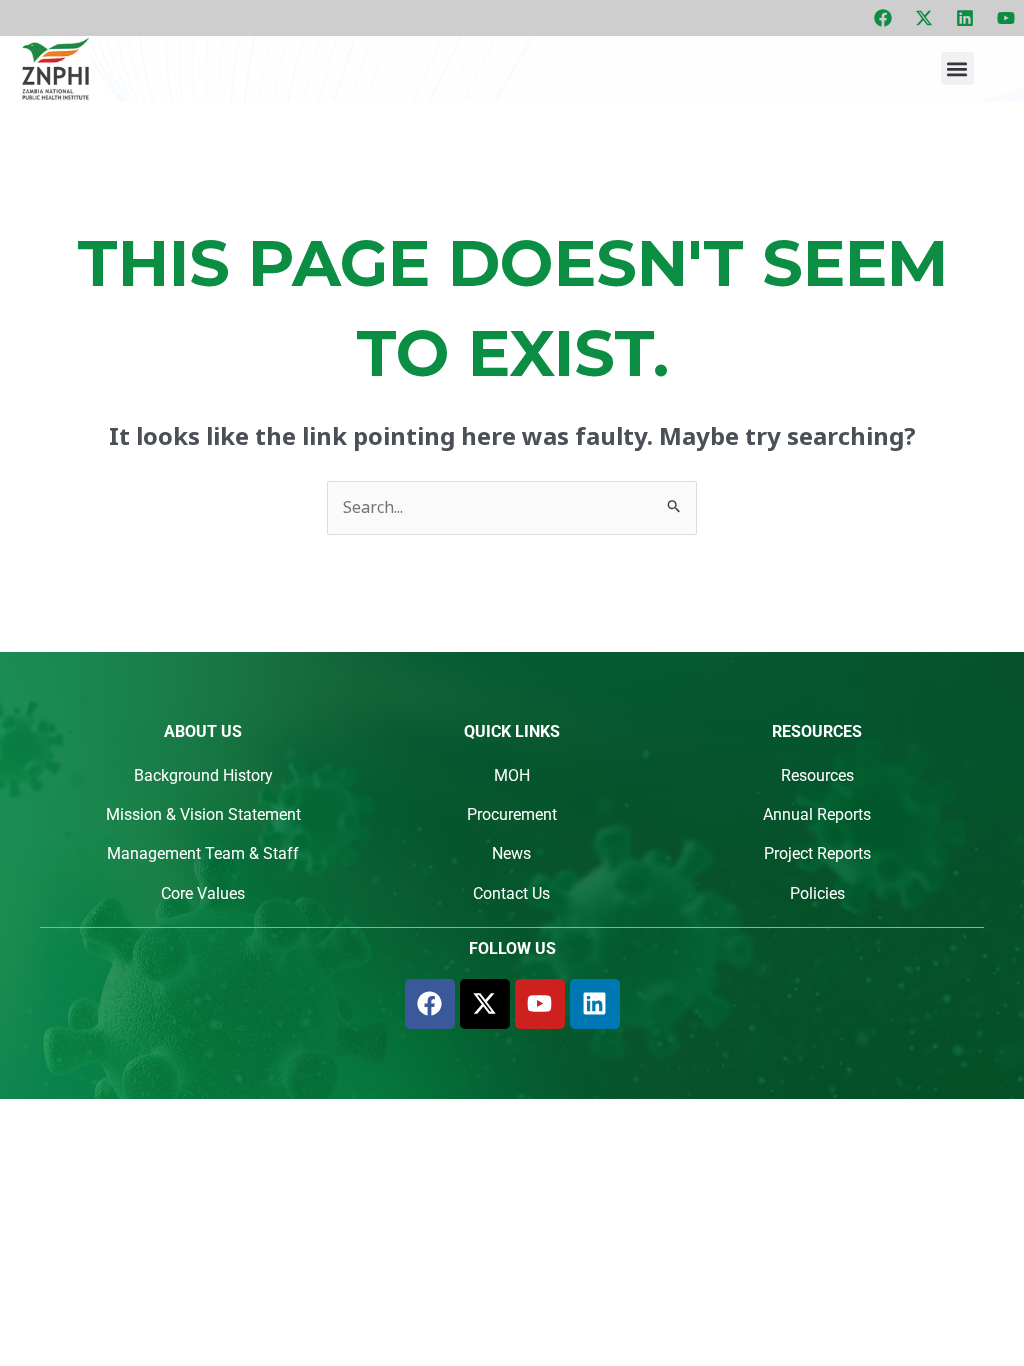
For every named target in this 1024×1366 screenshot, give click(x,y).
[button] (957, 68)
